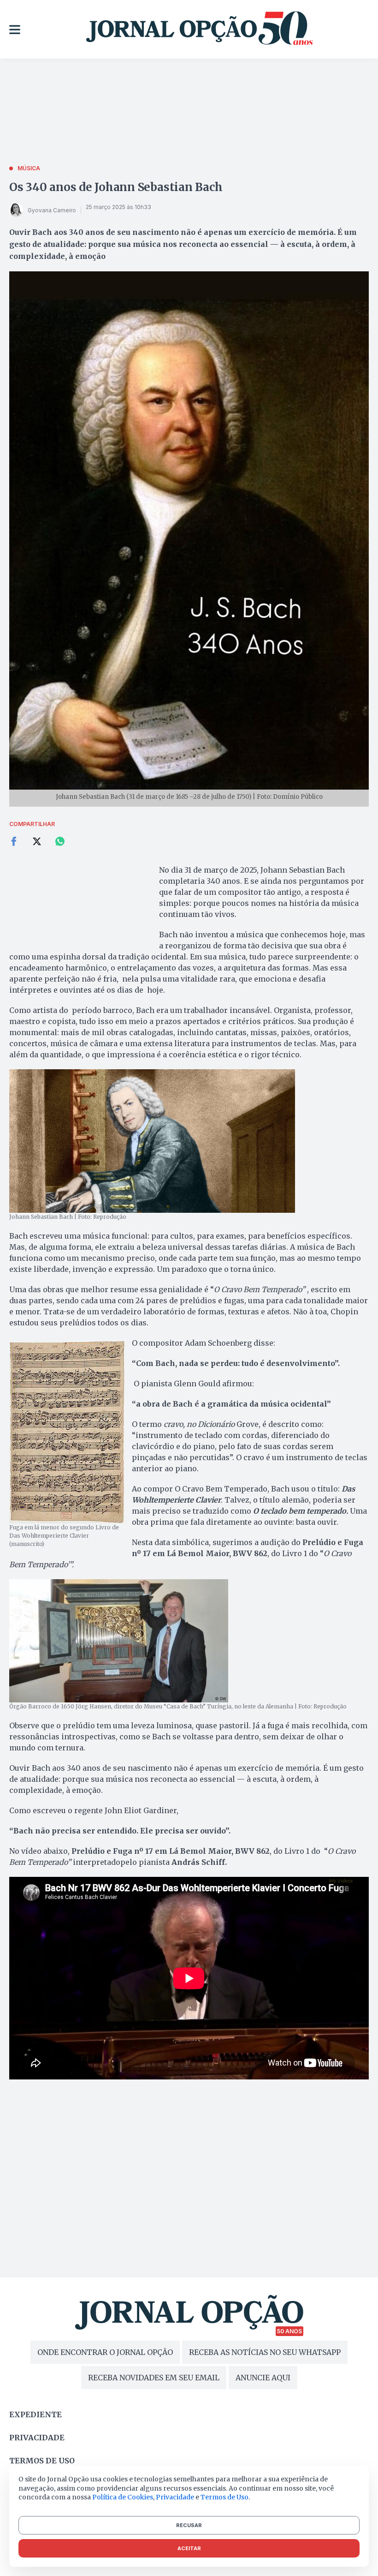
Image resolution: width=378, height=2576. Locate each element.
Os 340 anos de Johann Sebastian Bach (116, 187)
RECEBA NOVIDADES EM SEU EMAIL (154, 2378)
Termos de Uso (224, 2497)
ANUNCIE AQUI (263, 2378)
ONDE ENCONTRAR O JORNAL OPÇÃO (105, 2352)
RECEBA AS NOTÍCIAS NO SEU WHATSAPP (265, 2352)
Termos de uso (42, 2461)
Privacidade (37, 2438)
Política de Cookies (123, 2497)
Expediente (35, 2414)
